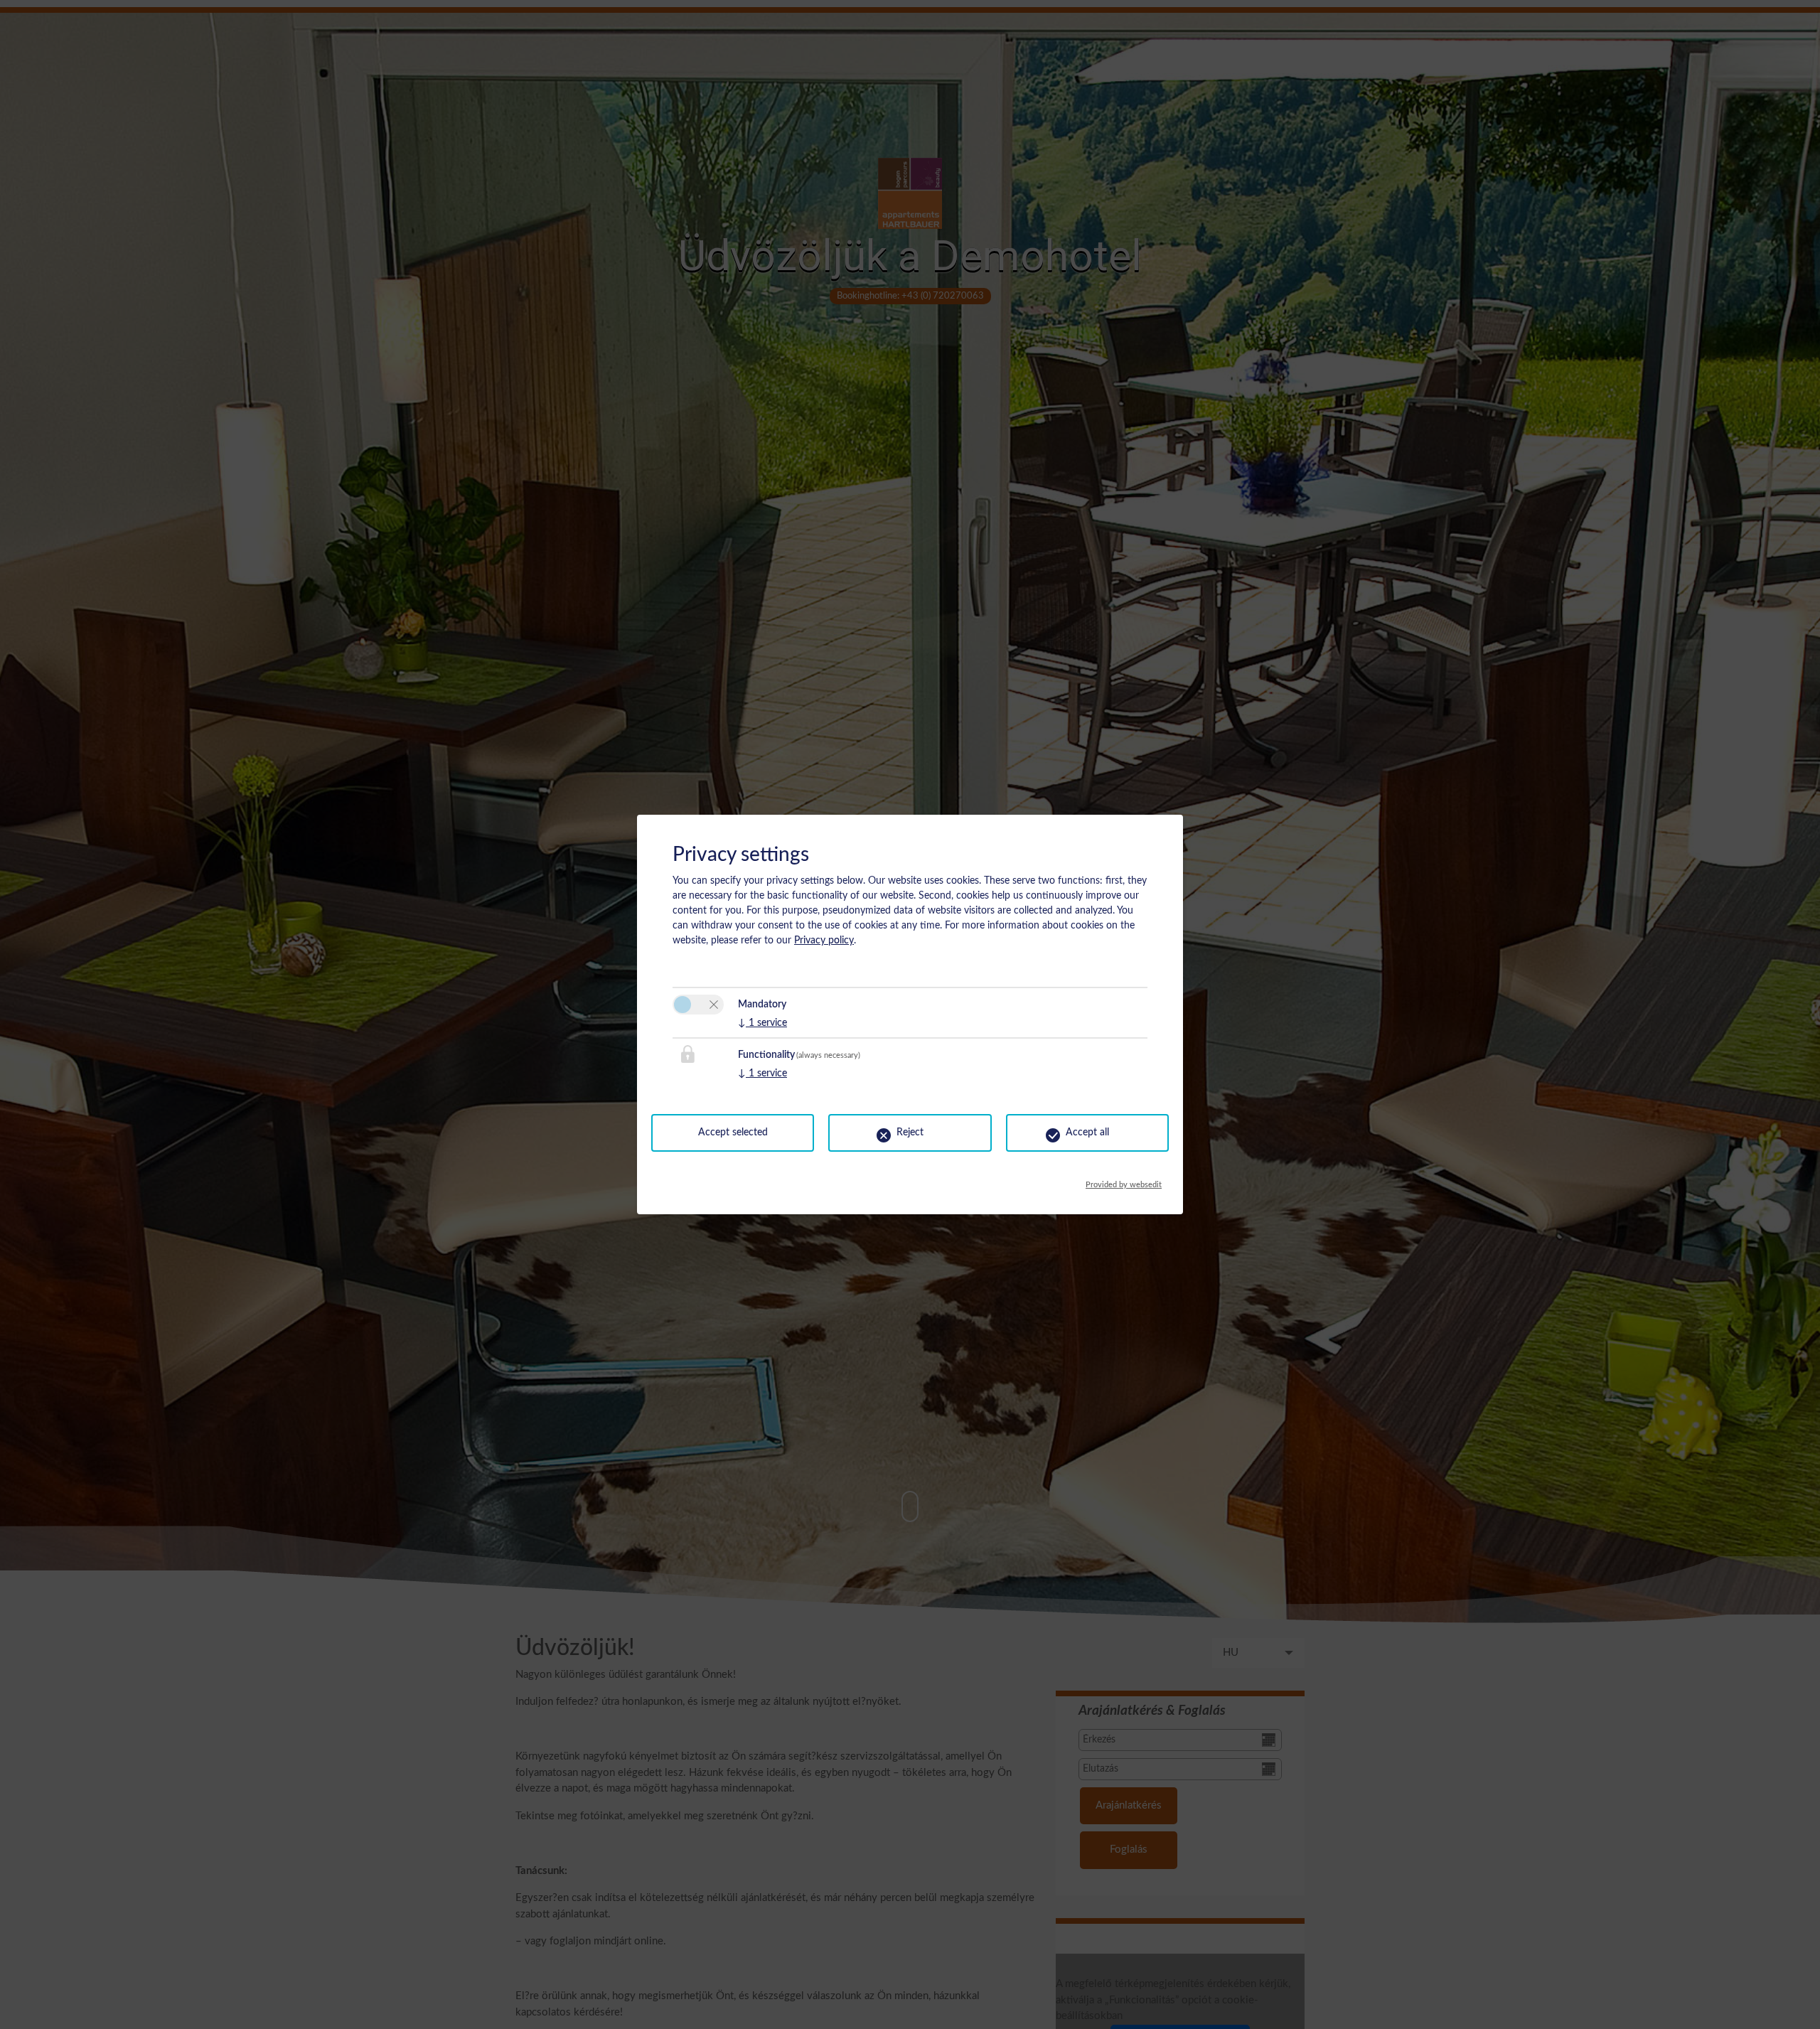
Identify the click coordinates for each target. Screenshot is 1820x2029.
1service (762, 1023)
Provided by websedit (1124, 1181)
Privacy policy (824, 941)
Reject (910, 1133)
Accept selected (733, 1133)
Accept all (1087, 1133)
